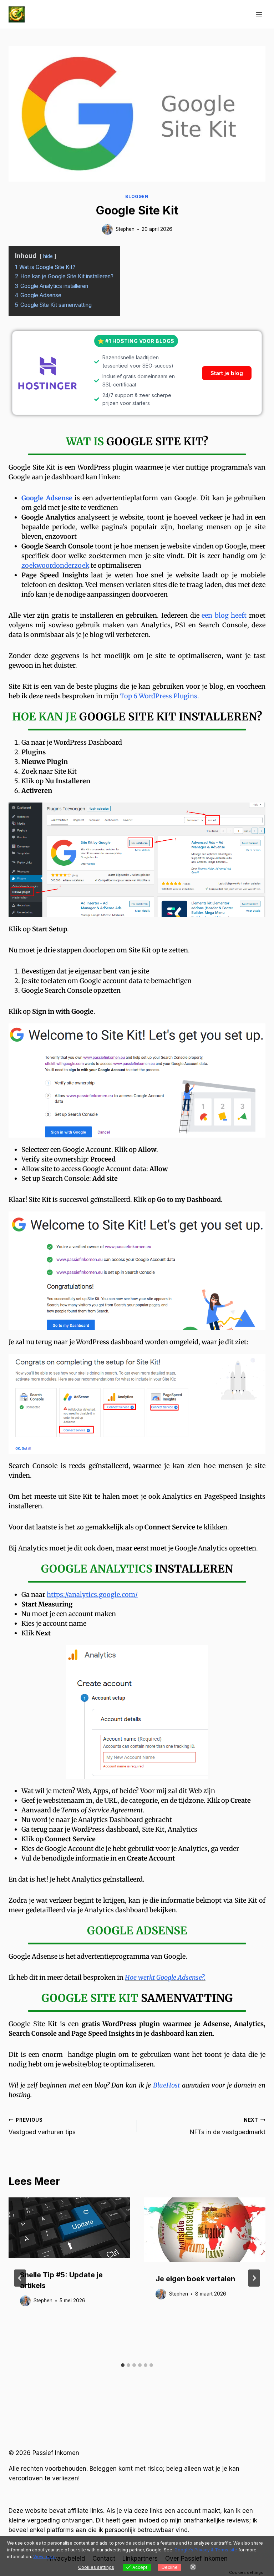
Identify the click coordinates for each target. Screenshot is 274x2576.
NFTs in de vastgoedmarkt (228, 2127)
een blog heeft (224, 615)
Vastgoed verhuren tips (42, 2127)
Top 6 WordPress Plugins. (159, 696)
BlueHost (166, 2085)
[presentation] (69, 2228)
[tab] (123, 2365)
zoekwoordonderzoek (55, 565)
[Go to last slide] (20, 2278)
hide (48, 256)
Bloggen (137, 196)
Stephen (125, 229)
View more (44, 2557)
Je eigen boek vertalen (195, 2279)
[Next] (254, 2278)
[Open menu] (259, 14)
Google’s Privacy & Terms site (206, 2550)
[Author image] (107, 229)
